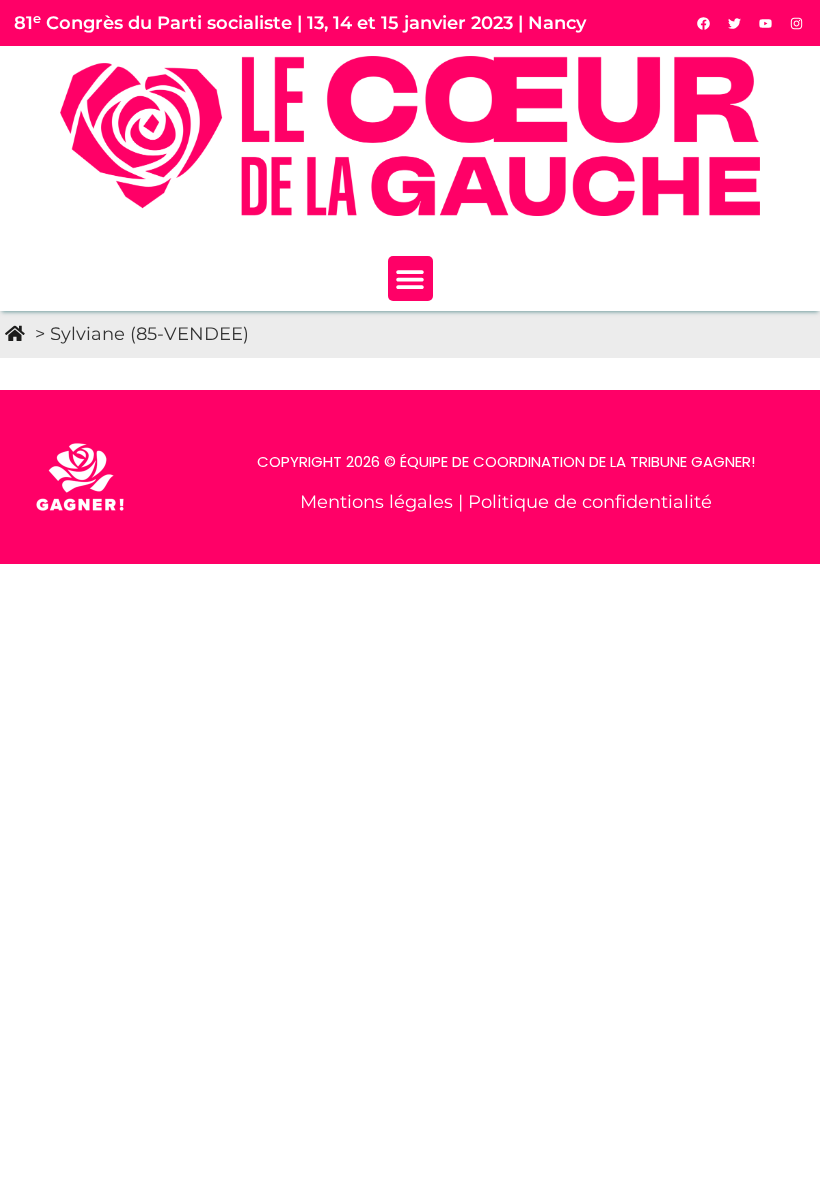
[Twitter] (735, 23)
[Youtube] (766, 23)
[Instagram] (797, 23)
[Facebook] (704, 23)
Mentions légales (379, 501)
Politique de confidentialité (590, 501)
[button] (410, 278)
